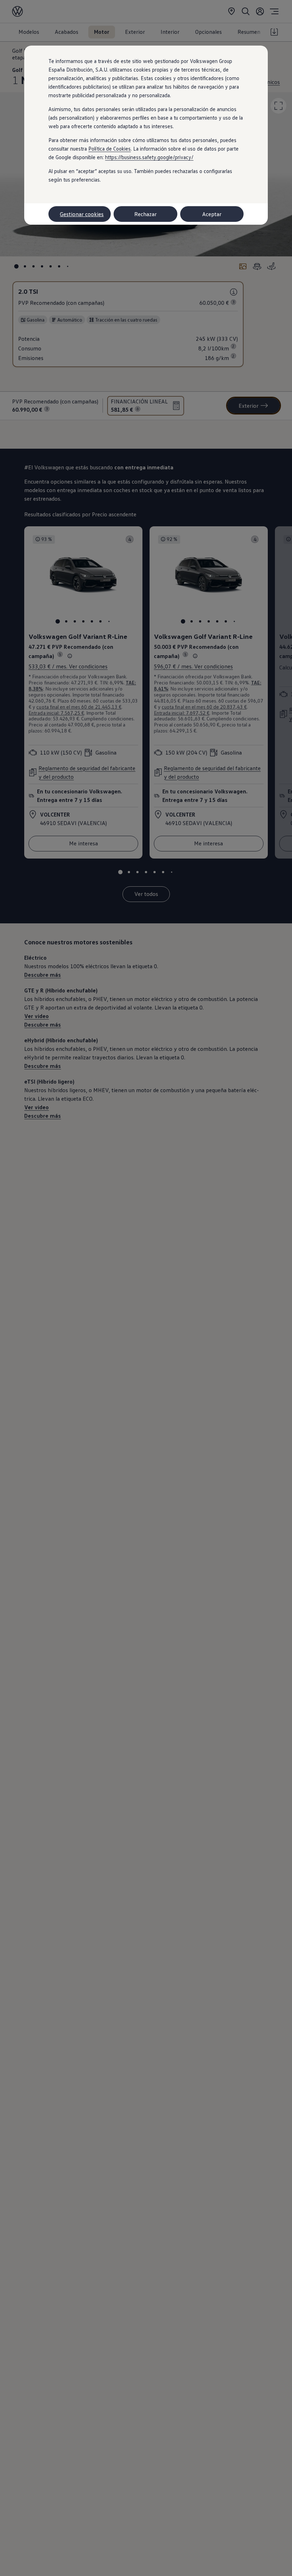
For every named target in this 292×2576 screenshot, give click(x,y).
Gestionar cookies (82, 214)
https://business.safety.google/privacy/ (149, 157)
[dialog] (146, 1288)
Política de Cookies (109, 148)
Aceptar (212, 214)
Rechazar (145, 214)
